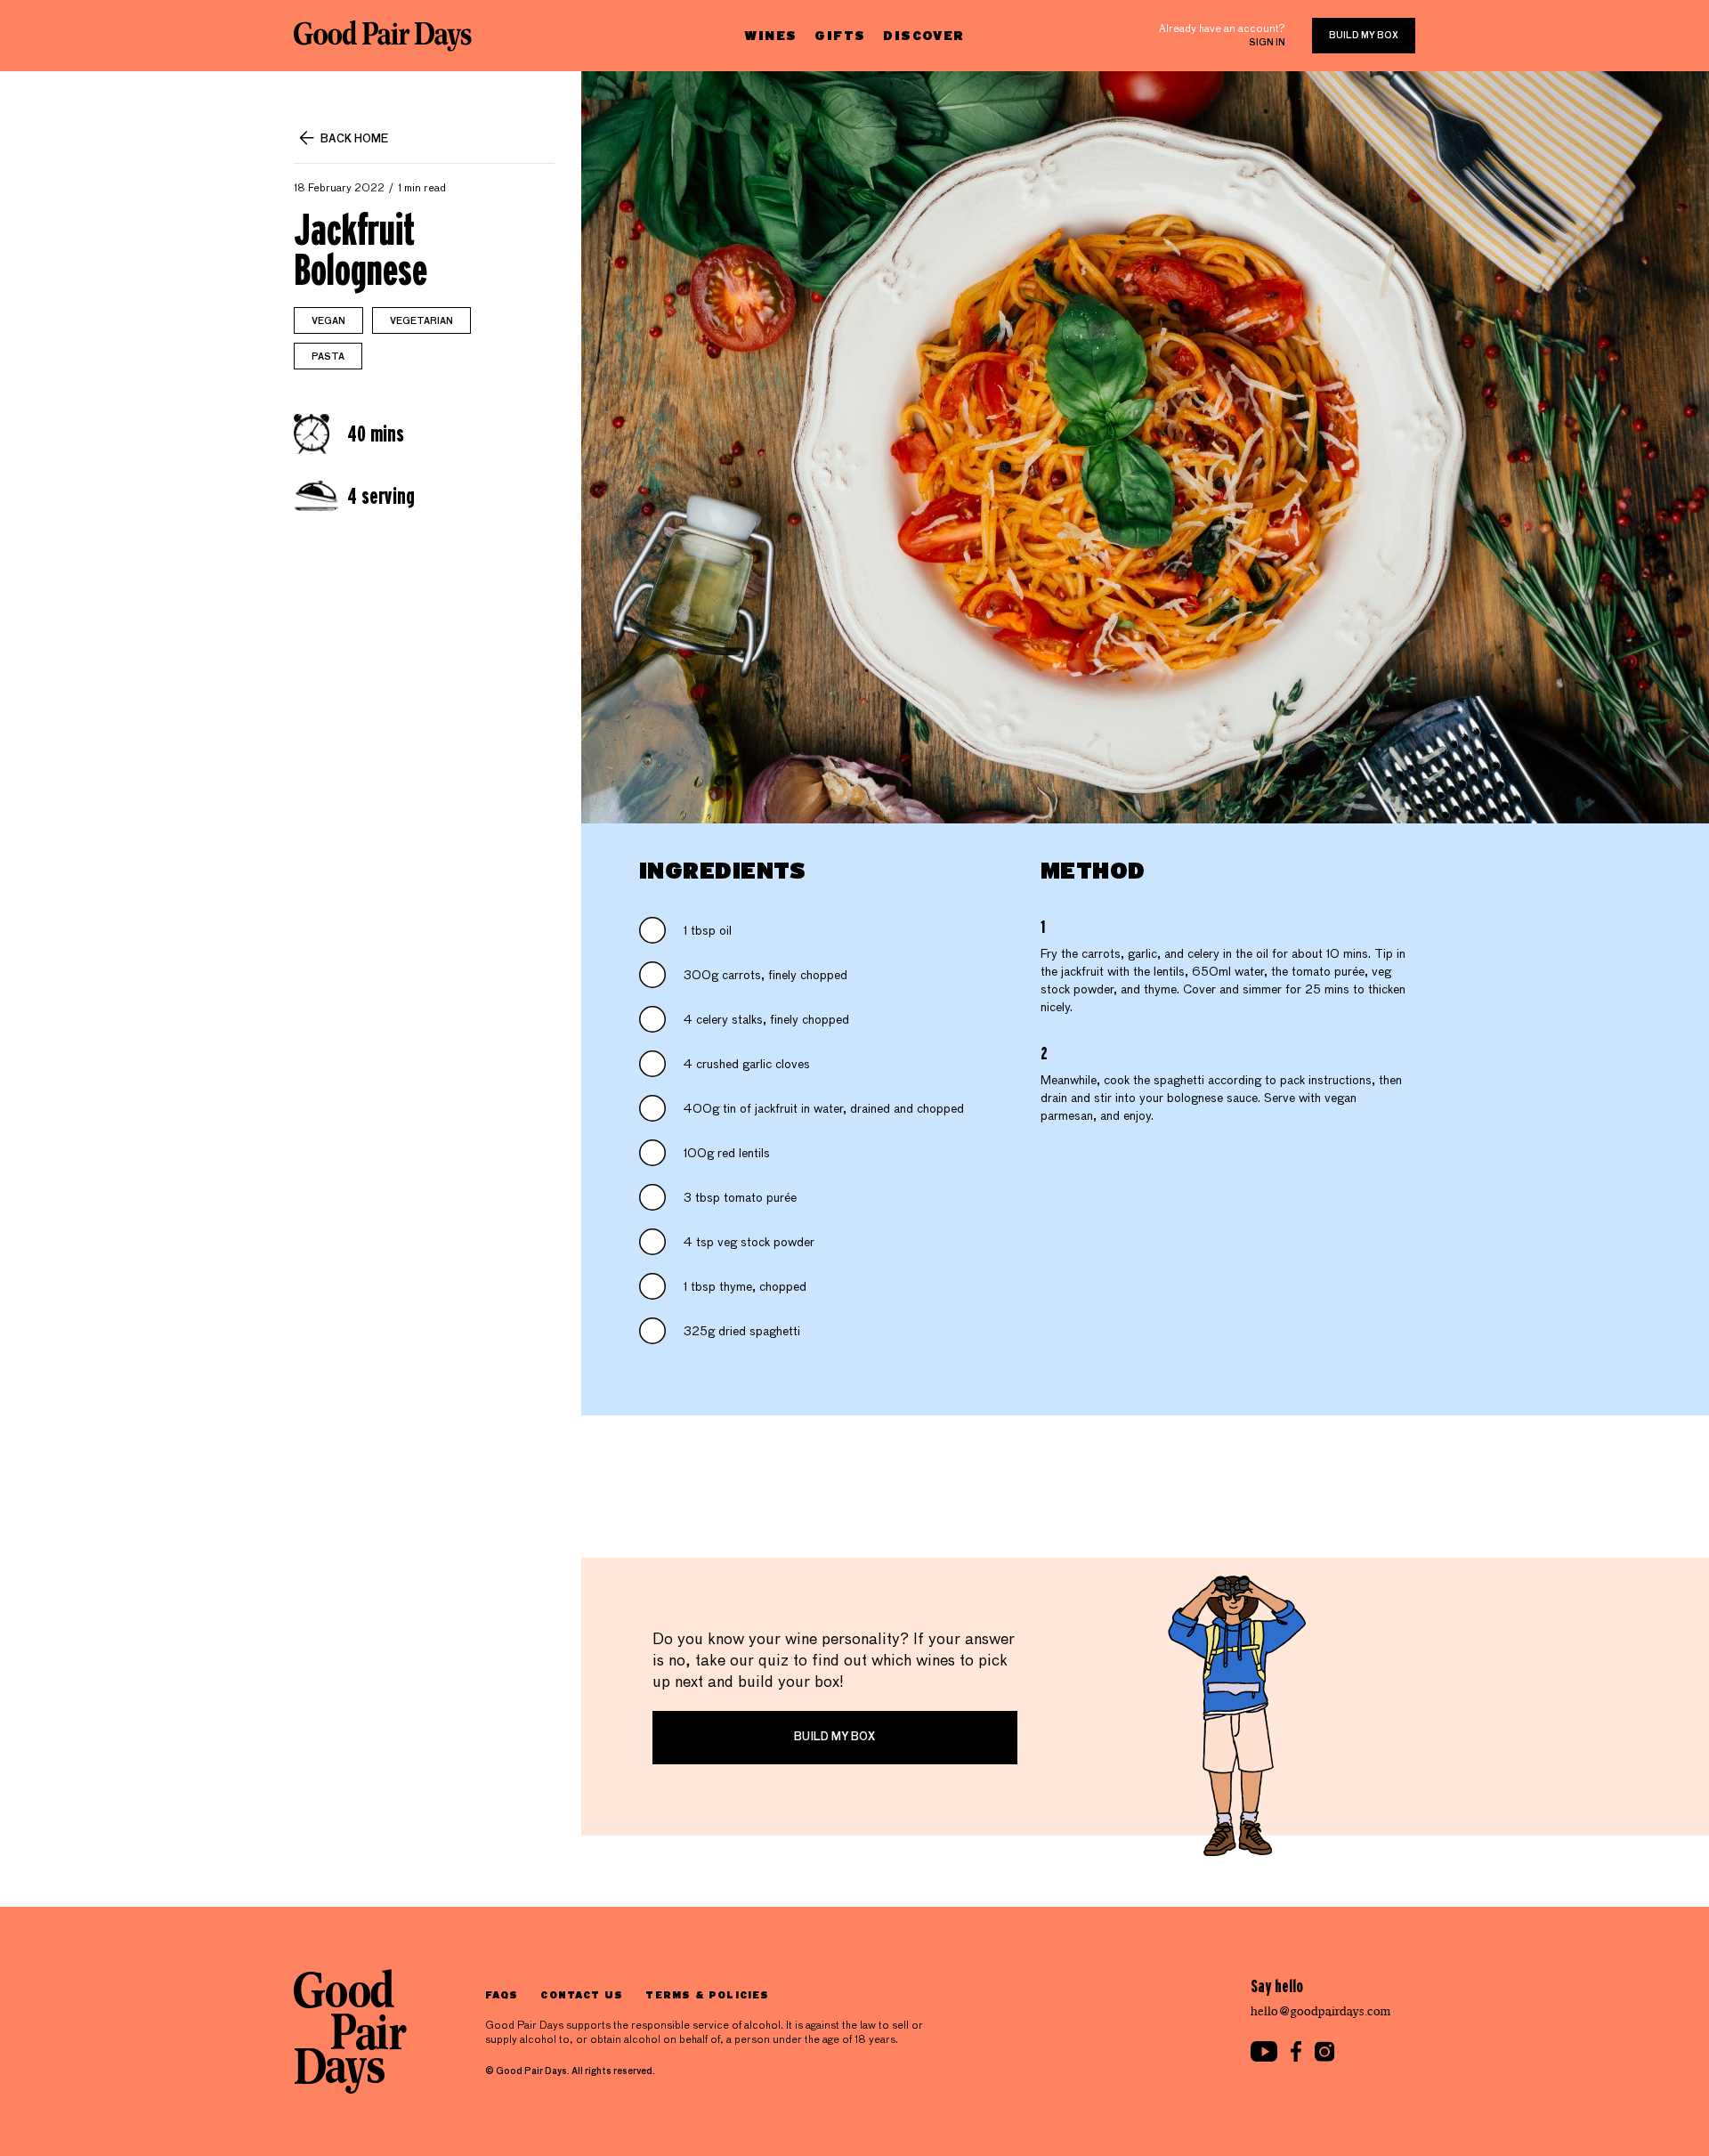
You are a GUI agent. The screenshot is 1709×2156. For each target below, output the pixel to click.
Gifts (840, 35)
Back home (354, 140)
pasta (328, 357)
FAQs (502, 1994)
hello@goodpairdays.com (1321, 2011)
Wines (770, 35)
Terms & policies (707, 1994)
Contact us (582, 1994)
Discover (923, 35)
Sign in (1267, 43)
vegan (328, 321)
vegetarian (421, 321)
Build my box (1364, 36)
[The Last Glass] (383, 36)
